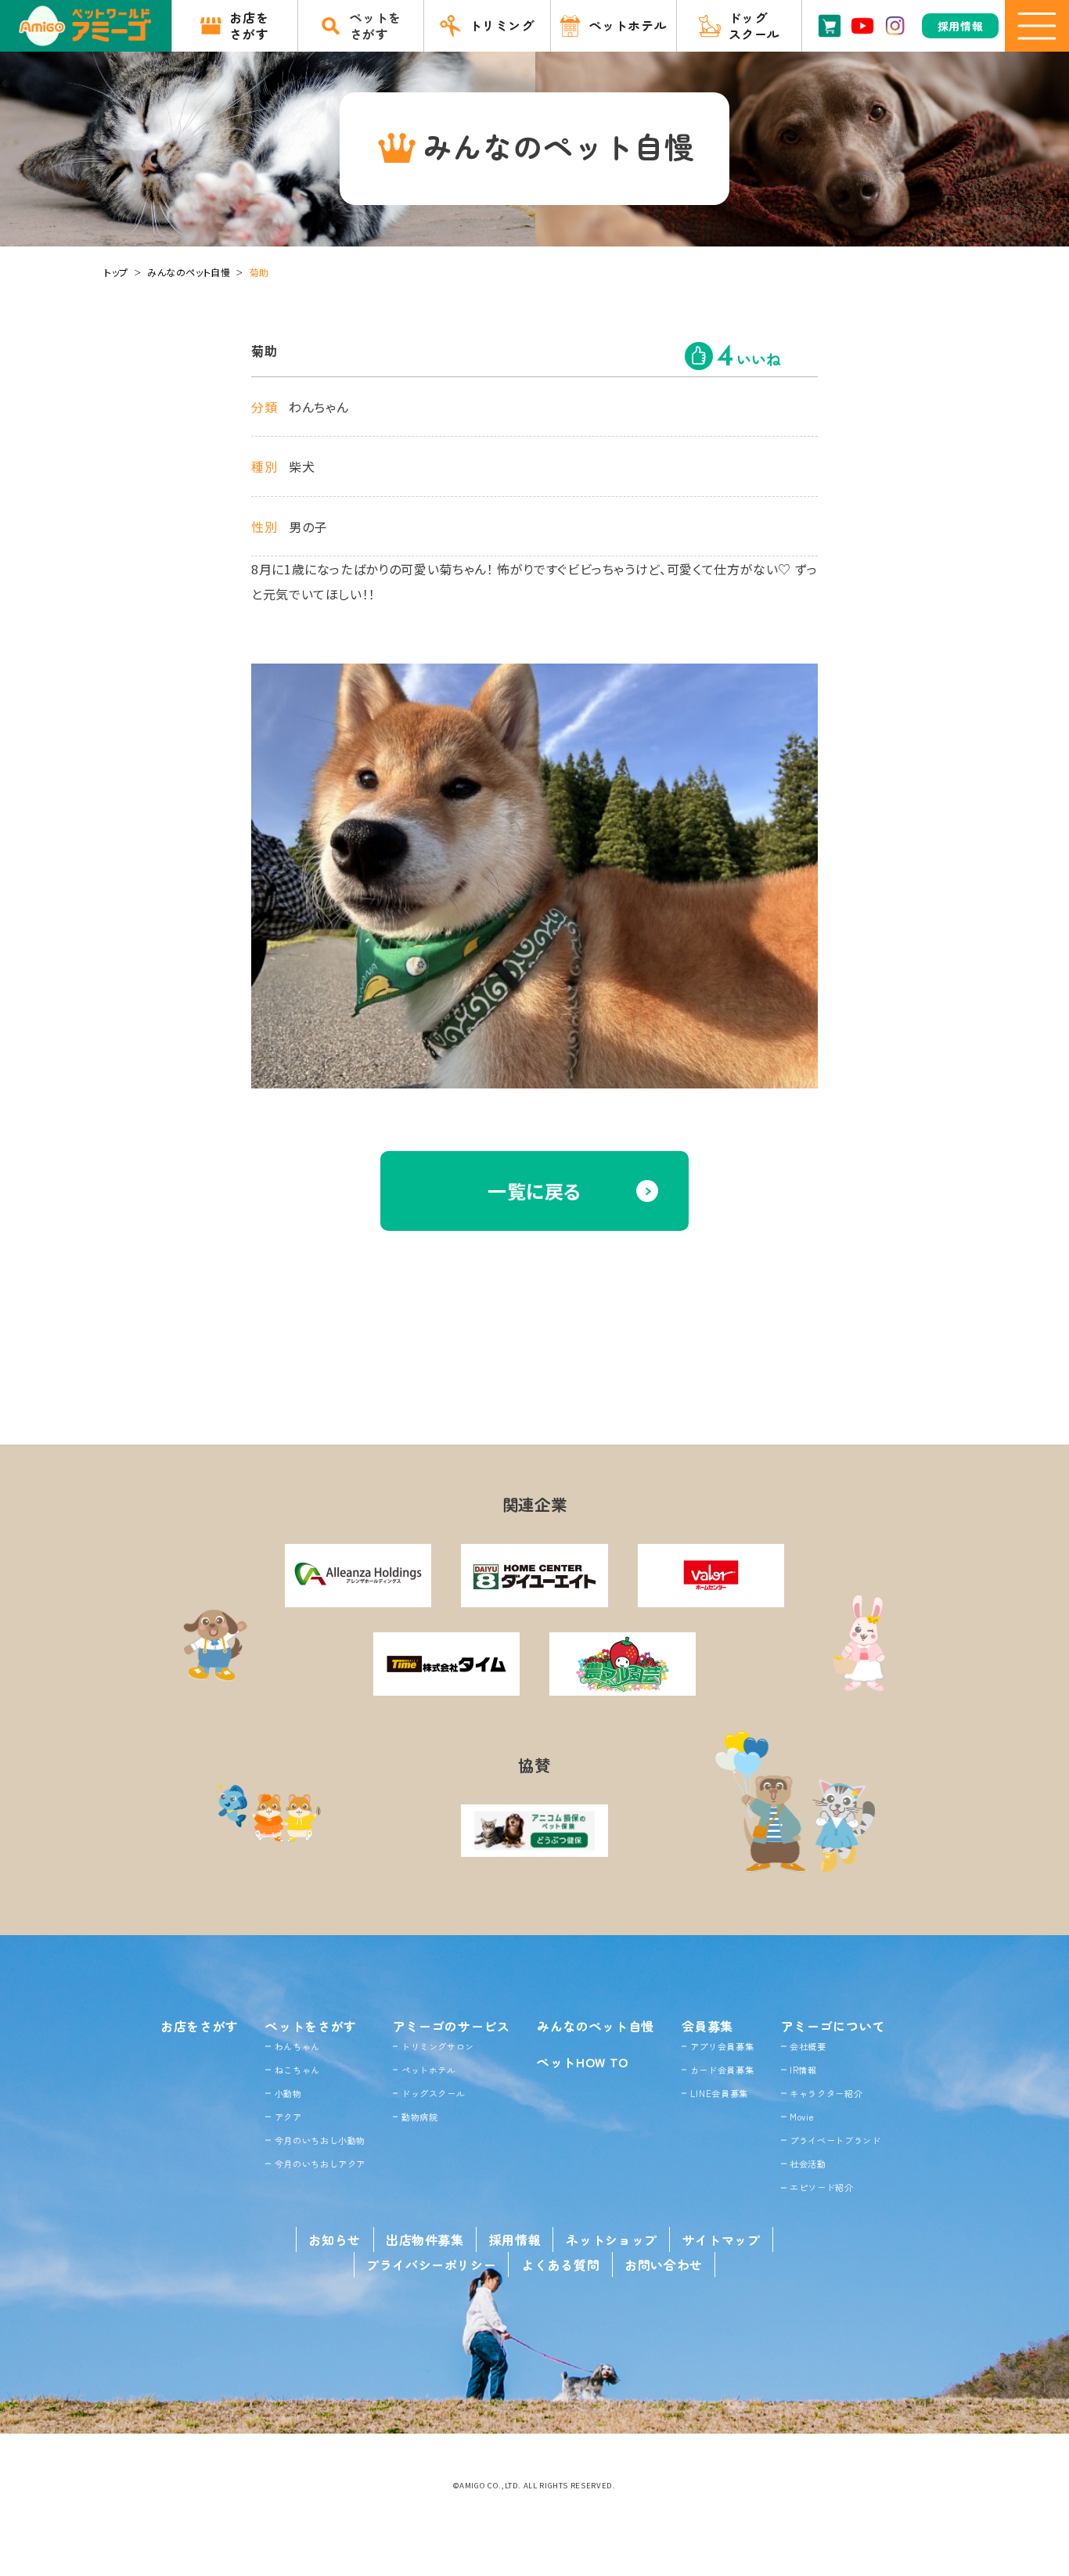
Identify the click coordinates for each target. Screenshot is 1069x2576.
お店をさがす (200, 2026)
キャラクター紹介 (826, 2093)
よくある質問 (560, 2265)
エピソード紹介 (821, 2187)
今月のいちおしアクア (320, 2164)
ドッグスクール (433, 2093)
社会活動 (808, 2164)
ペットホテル (429, 2070)
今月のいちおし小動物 (320, 2140)
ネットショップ (611, 2240)
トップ (116, 272)
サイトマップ (722, 2240)
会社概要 (808, 2046)
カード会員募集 (722, 2070)
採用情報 (515, 2240)
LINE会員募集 (719, 2093)
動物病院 (420, 2117)
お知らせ (335, 2240)
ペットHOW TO (583, 2062)
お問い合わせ (664, 2265)
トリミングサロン (438, 2046)
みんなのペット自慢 (189, 272)
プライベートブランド (835, 2140)
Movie (802, 2117)
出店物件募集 (425, 2240)
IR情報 (803, 2070)
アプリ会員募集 (722, 2046)
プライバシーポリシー (431, 2265)
